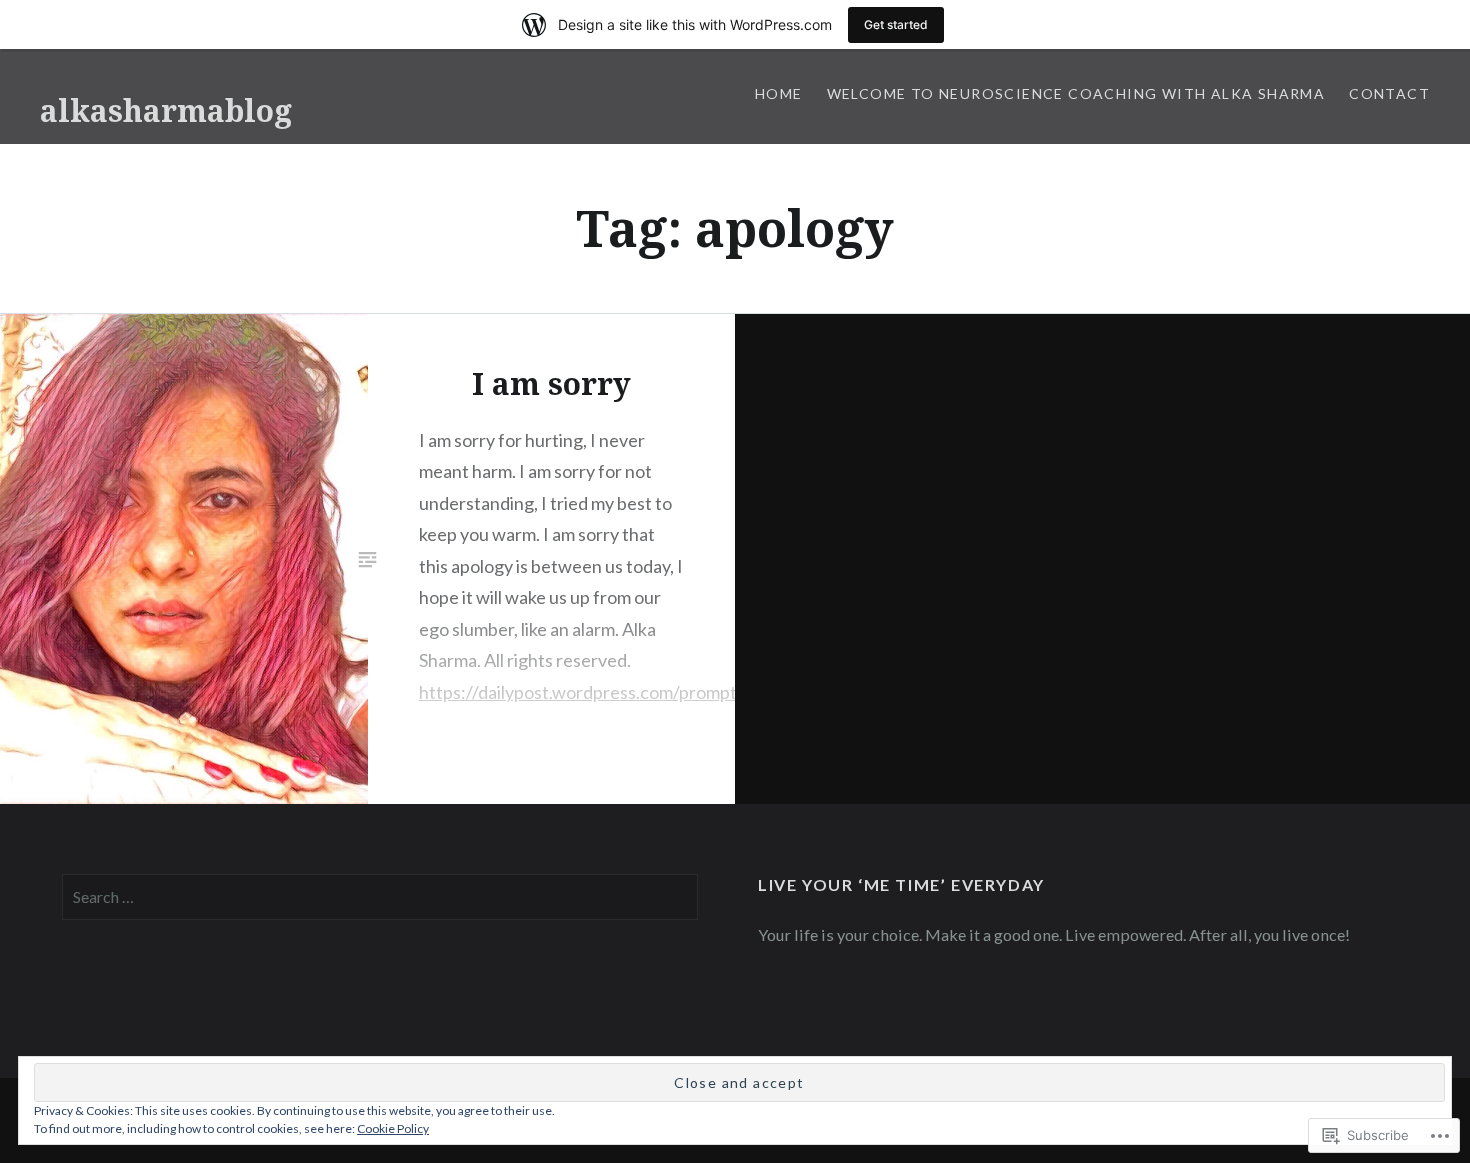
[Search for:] (380, 896)
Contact (1389, 93)
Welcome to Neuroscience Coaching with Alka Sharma (1076, 93)
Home (779, 93)
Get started (896, 24)
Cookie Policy (393, 1128)
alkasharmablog (166, 110)
